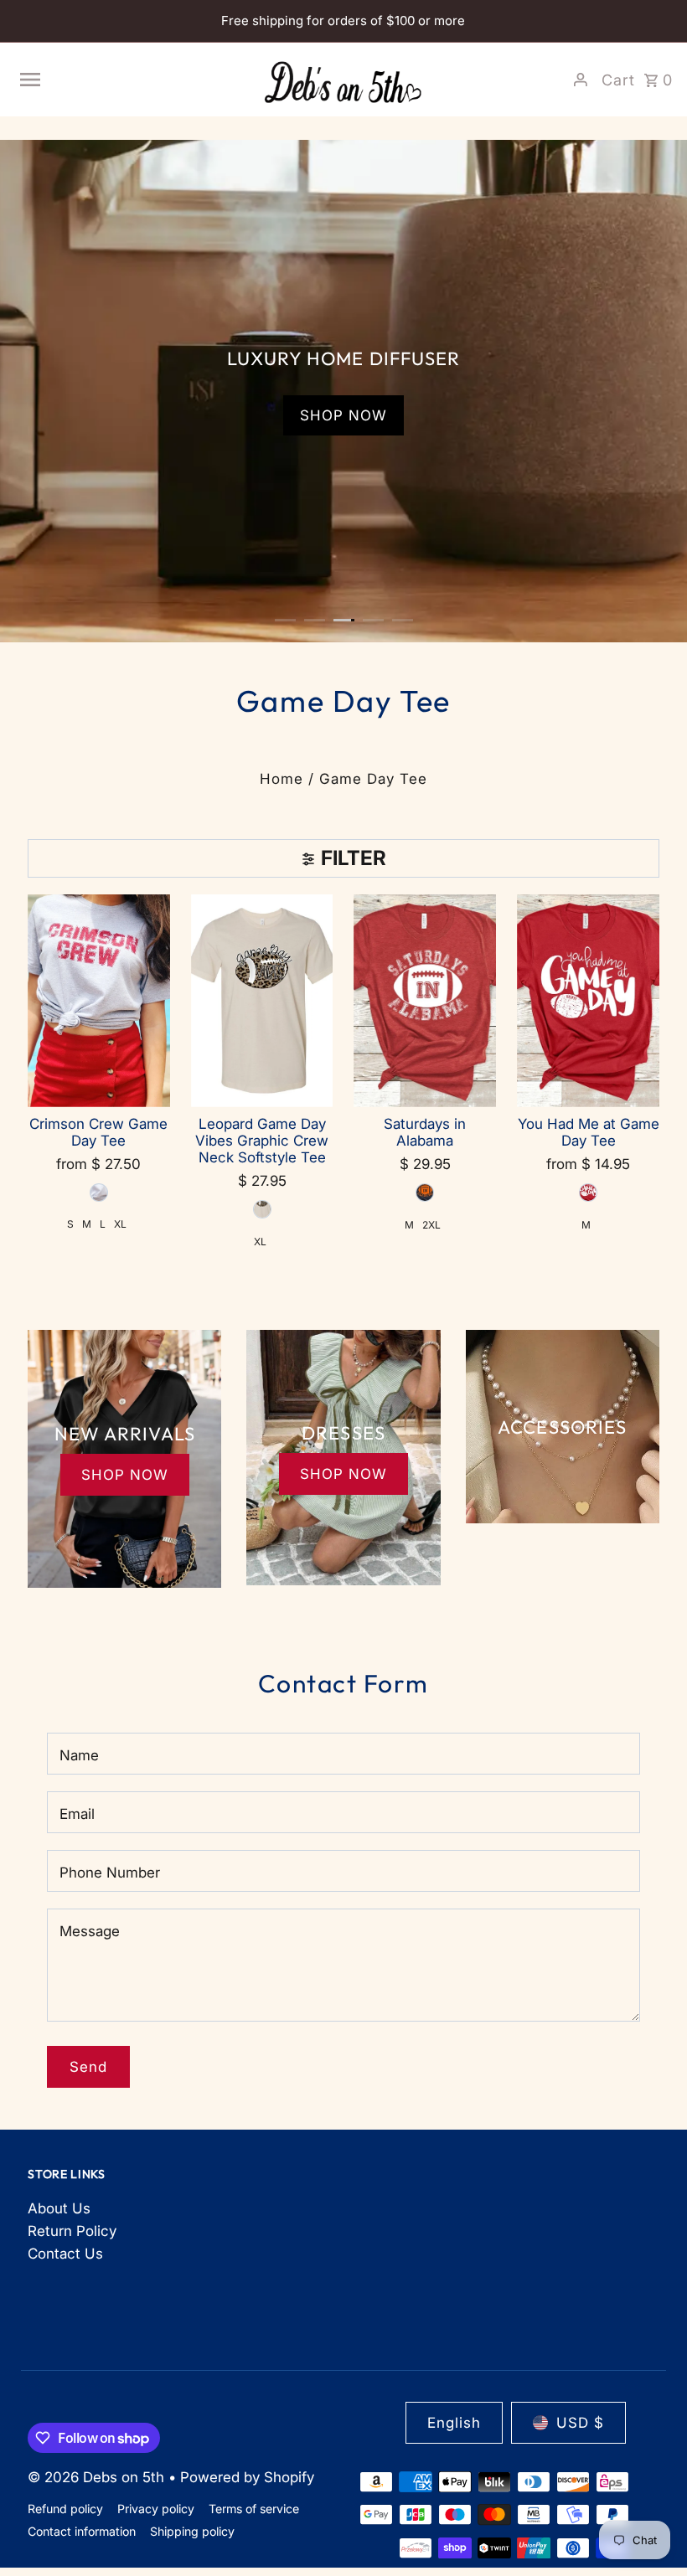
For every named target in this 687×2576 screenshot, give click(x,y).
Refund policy (65, 2509)
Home (282, 779)
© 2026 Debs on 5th (98, 2477)
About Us (59, 2208)
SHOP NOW (343, 415)
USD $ (580, 2423)
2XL (431, 1225)
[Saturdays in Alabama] (425, 1001)
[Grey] (99, 1193)
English (454, 2423)
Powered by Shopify (247, 2477)
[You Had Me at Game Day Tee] (588, 1001)
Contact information (82, 2531)
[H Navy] (425, 1193)
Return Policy (72, 2231)
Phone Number (110, 1873)
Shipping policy (192, 2531)
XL (120, 1224)
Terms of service (254, 2509)
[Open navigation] (133, 80)
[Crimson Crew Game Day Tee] (99, 1001)
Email (77, 1814)
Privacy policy (156, 2509)
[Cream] (262, 1209)
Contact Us (65, 2254)
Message (90, 1931)
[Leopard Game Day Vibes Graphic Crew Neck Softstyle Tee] (262, 1001)
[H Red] (588, 1193)
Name (79, 1755)
